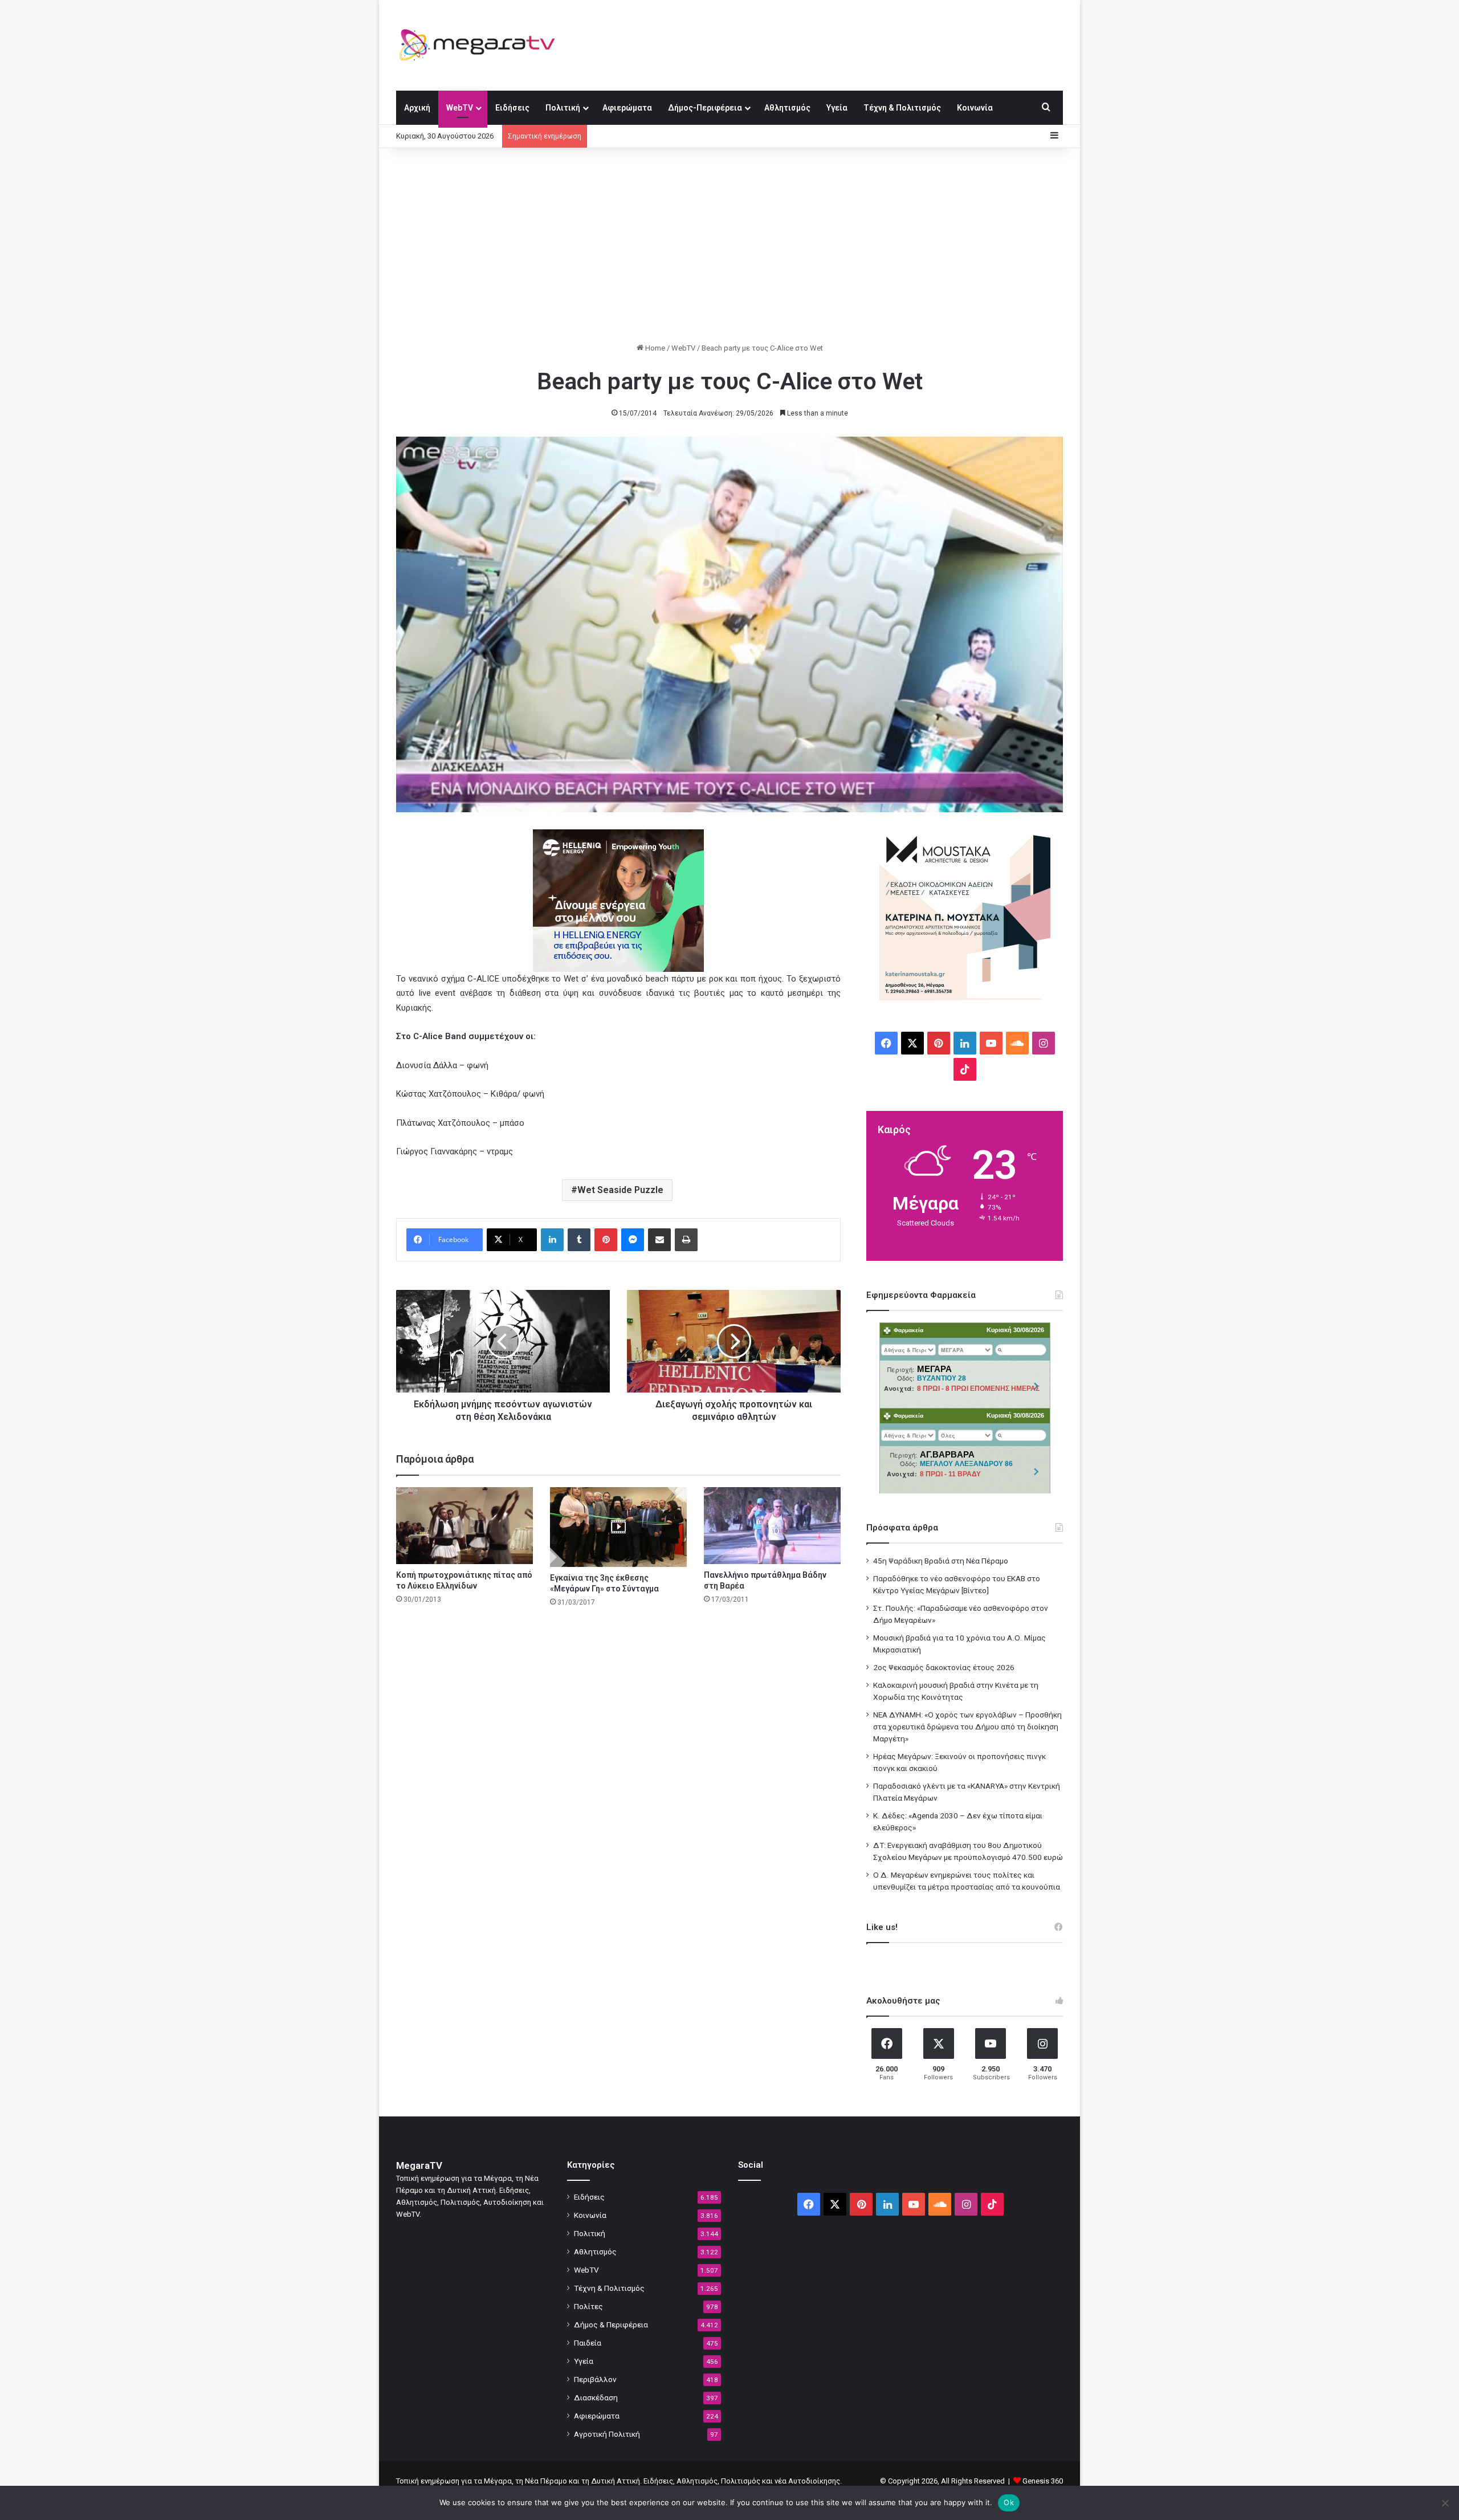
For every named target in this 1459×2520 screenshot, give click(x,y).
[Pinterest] (606, 1240)
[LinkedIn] (552, 1240)
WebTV (460, 108)
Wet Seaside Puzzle (620, 1190)
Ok (1009, 2502)
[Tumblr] (579, 1240)
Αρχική (417, 108)
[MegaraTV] (482, 45)
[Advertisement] (729, 245)
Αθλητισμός (787, 108)
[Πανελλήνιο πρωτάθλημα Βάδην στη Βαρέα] (772, 1526)
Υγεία (837, 108)
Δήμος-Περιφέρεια (705, 108)
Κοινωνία (975, 108)
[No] (1445, 2503)
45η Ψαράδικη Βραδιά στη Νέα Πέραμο (941, 1561)
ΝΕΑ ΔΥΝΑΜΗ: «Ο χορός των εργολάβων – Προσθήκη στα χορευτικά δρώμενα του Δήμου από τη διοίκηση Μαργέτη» (967, 1727)
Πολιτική (563, 108)
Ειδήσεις (512, 108)
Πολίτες (588, 2306)
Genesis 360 (1043, 2481)
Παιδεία (588, 2343)
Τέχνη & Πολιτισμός (902, 108)
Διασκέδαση (596, 2397)
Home (654, 348)
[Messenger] (633, 1240)
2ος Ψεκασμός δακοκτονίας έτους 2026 (944, 1667)
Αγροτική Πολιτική (607, 2434)
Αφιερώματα (627, 108)
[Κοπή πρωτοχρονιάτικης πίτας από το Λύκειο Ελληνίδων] (464, 1526)
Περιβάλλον (595, 2379)
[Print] (686, 1240)
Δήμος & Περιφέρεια (611, 2324)
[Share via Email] (659, 1240)
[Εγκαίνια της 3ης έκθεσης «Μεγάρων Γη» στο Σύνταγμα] (618, 1527)
